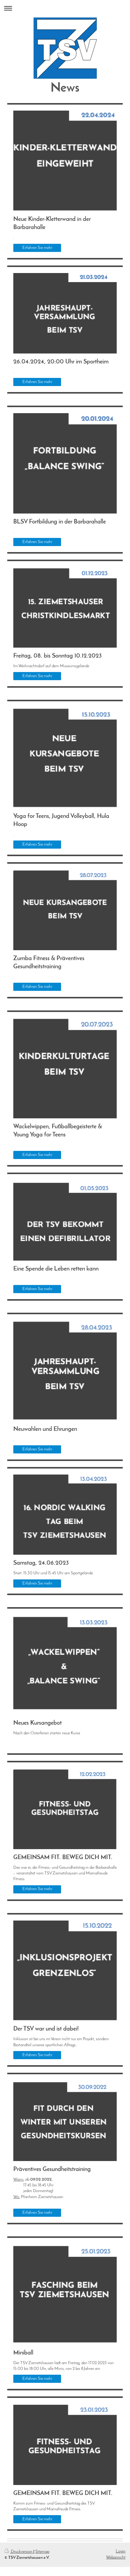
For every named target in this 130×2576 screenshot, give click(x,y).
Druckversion (22, 2552)
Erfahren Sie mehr (37, 248)
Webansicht (116, 2557)
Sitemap (42, 2552)
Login (121, 2551)
